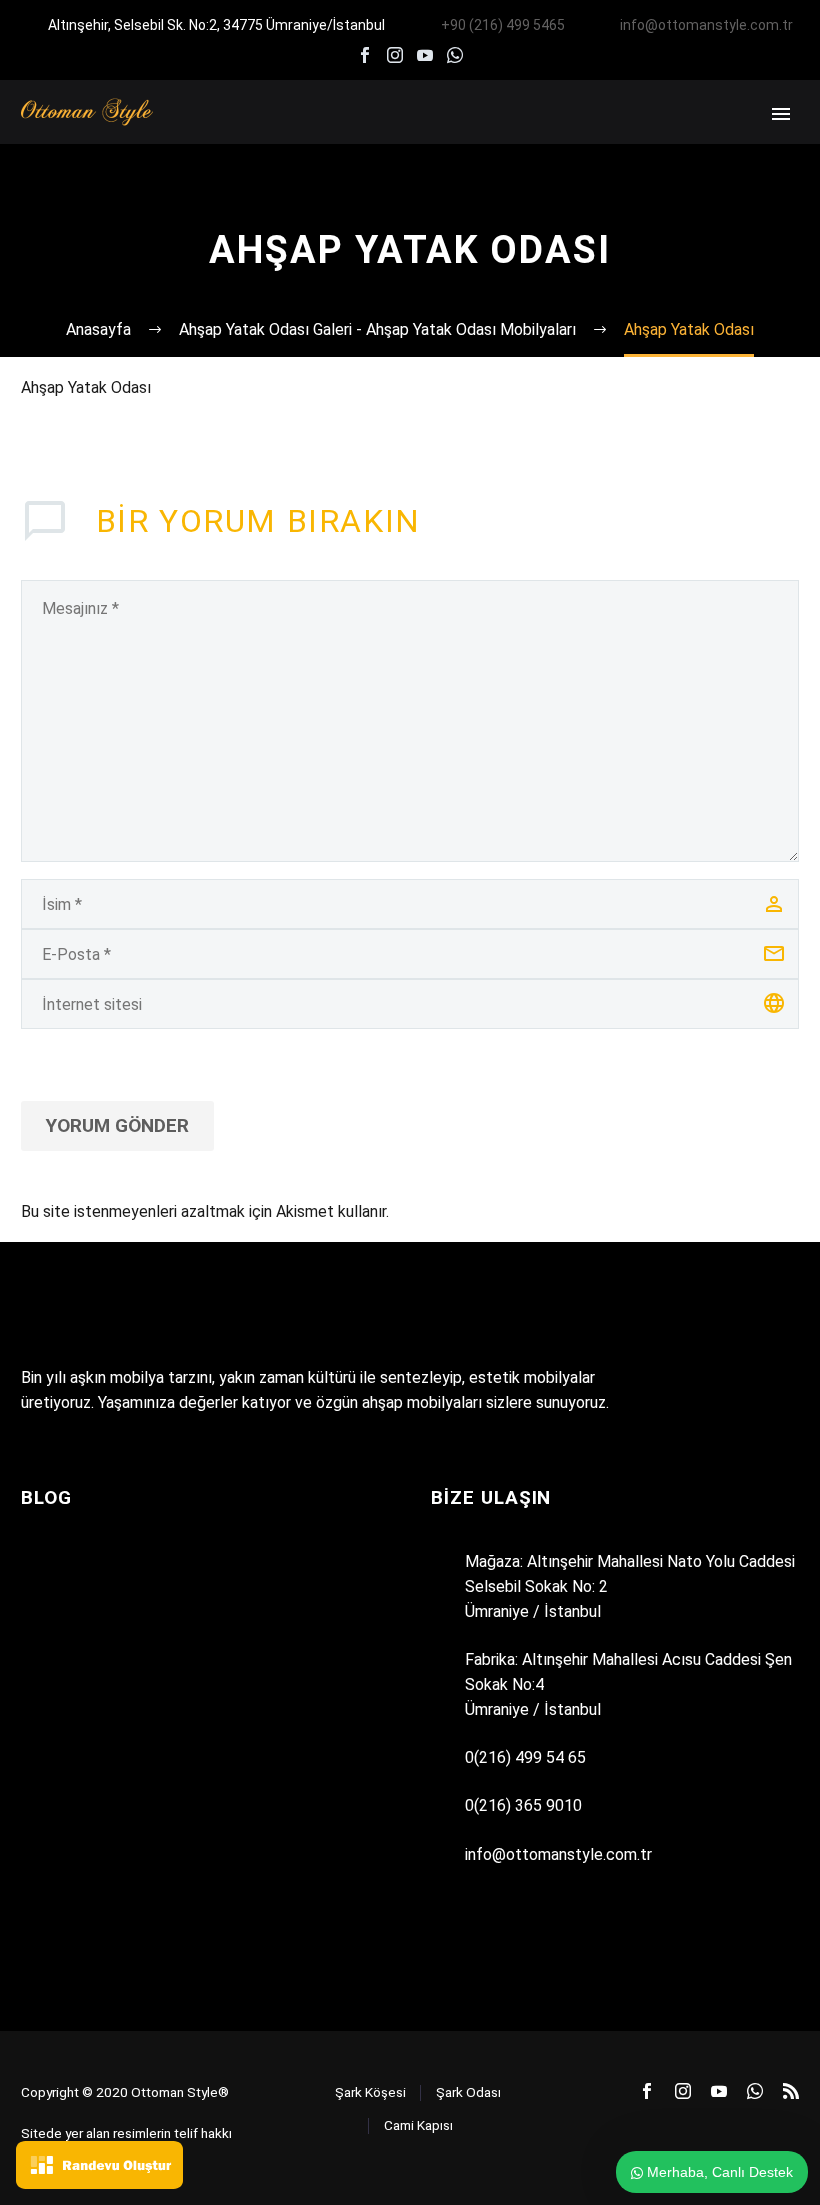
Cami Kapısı (418, 2125)
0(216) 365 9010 (523, 1805)
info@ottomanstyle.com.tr (706, 25)
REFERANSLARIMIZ (614, 141)
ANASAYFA (217, 141)
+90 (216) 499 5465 (503, 25)
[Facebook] (365, 55)
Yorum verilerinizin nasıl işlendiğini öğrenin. (537, 1211)
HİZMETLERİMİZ (462, 141)
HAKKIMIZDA (330, 141)
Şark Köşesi (370, 2092)
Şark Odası (468, 2092)
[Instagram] (395, 55)
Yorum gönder (117, 1125)
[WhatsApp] (455, 55)
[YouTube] (425, 55)
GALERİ (737, 141)
